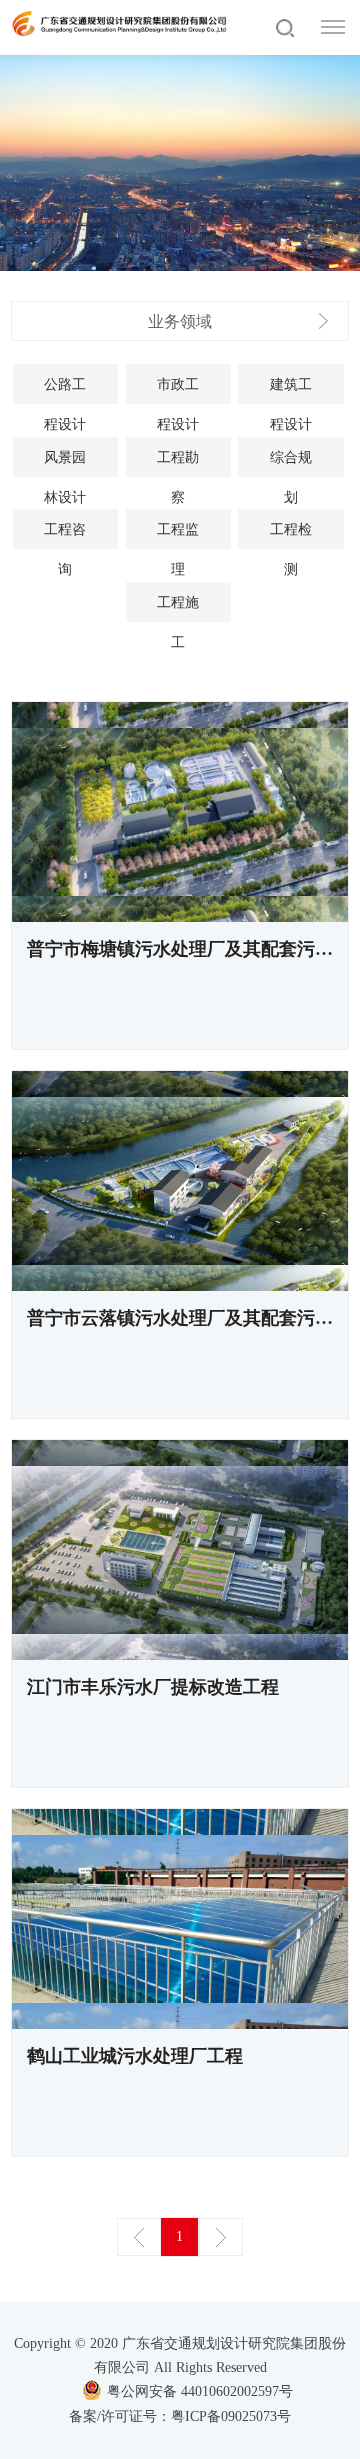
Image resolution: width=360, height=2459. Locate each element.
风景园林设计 (65, 463)
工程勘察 (178, 463)
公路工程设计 (65, 390)
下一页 (221, 2237)
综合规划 (291, 463)
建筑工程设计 (291, 390)
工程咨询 (65, 535)
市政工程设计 (178, 390)
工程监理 (178, 535)
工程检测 (291, 535)
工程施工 (178, 608)
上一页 (139, 2237)
